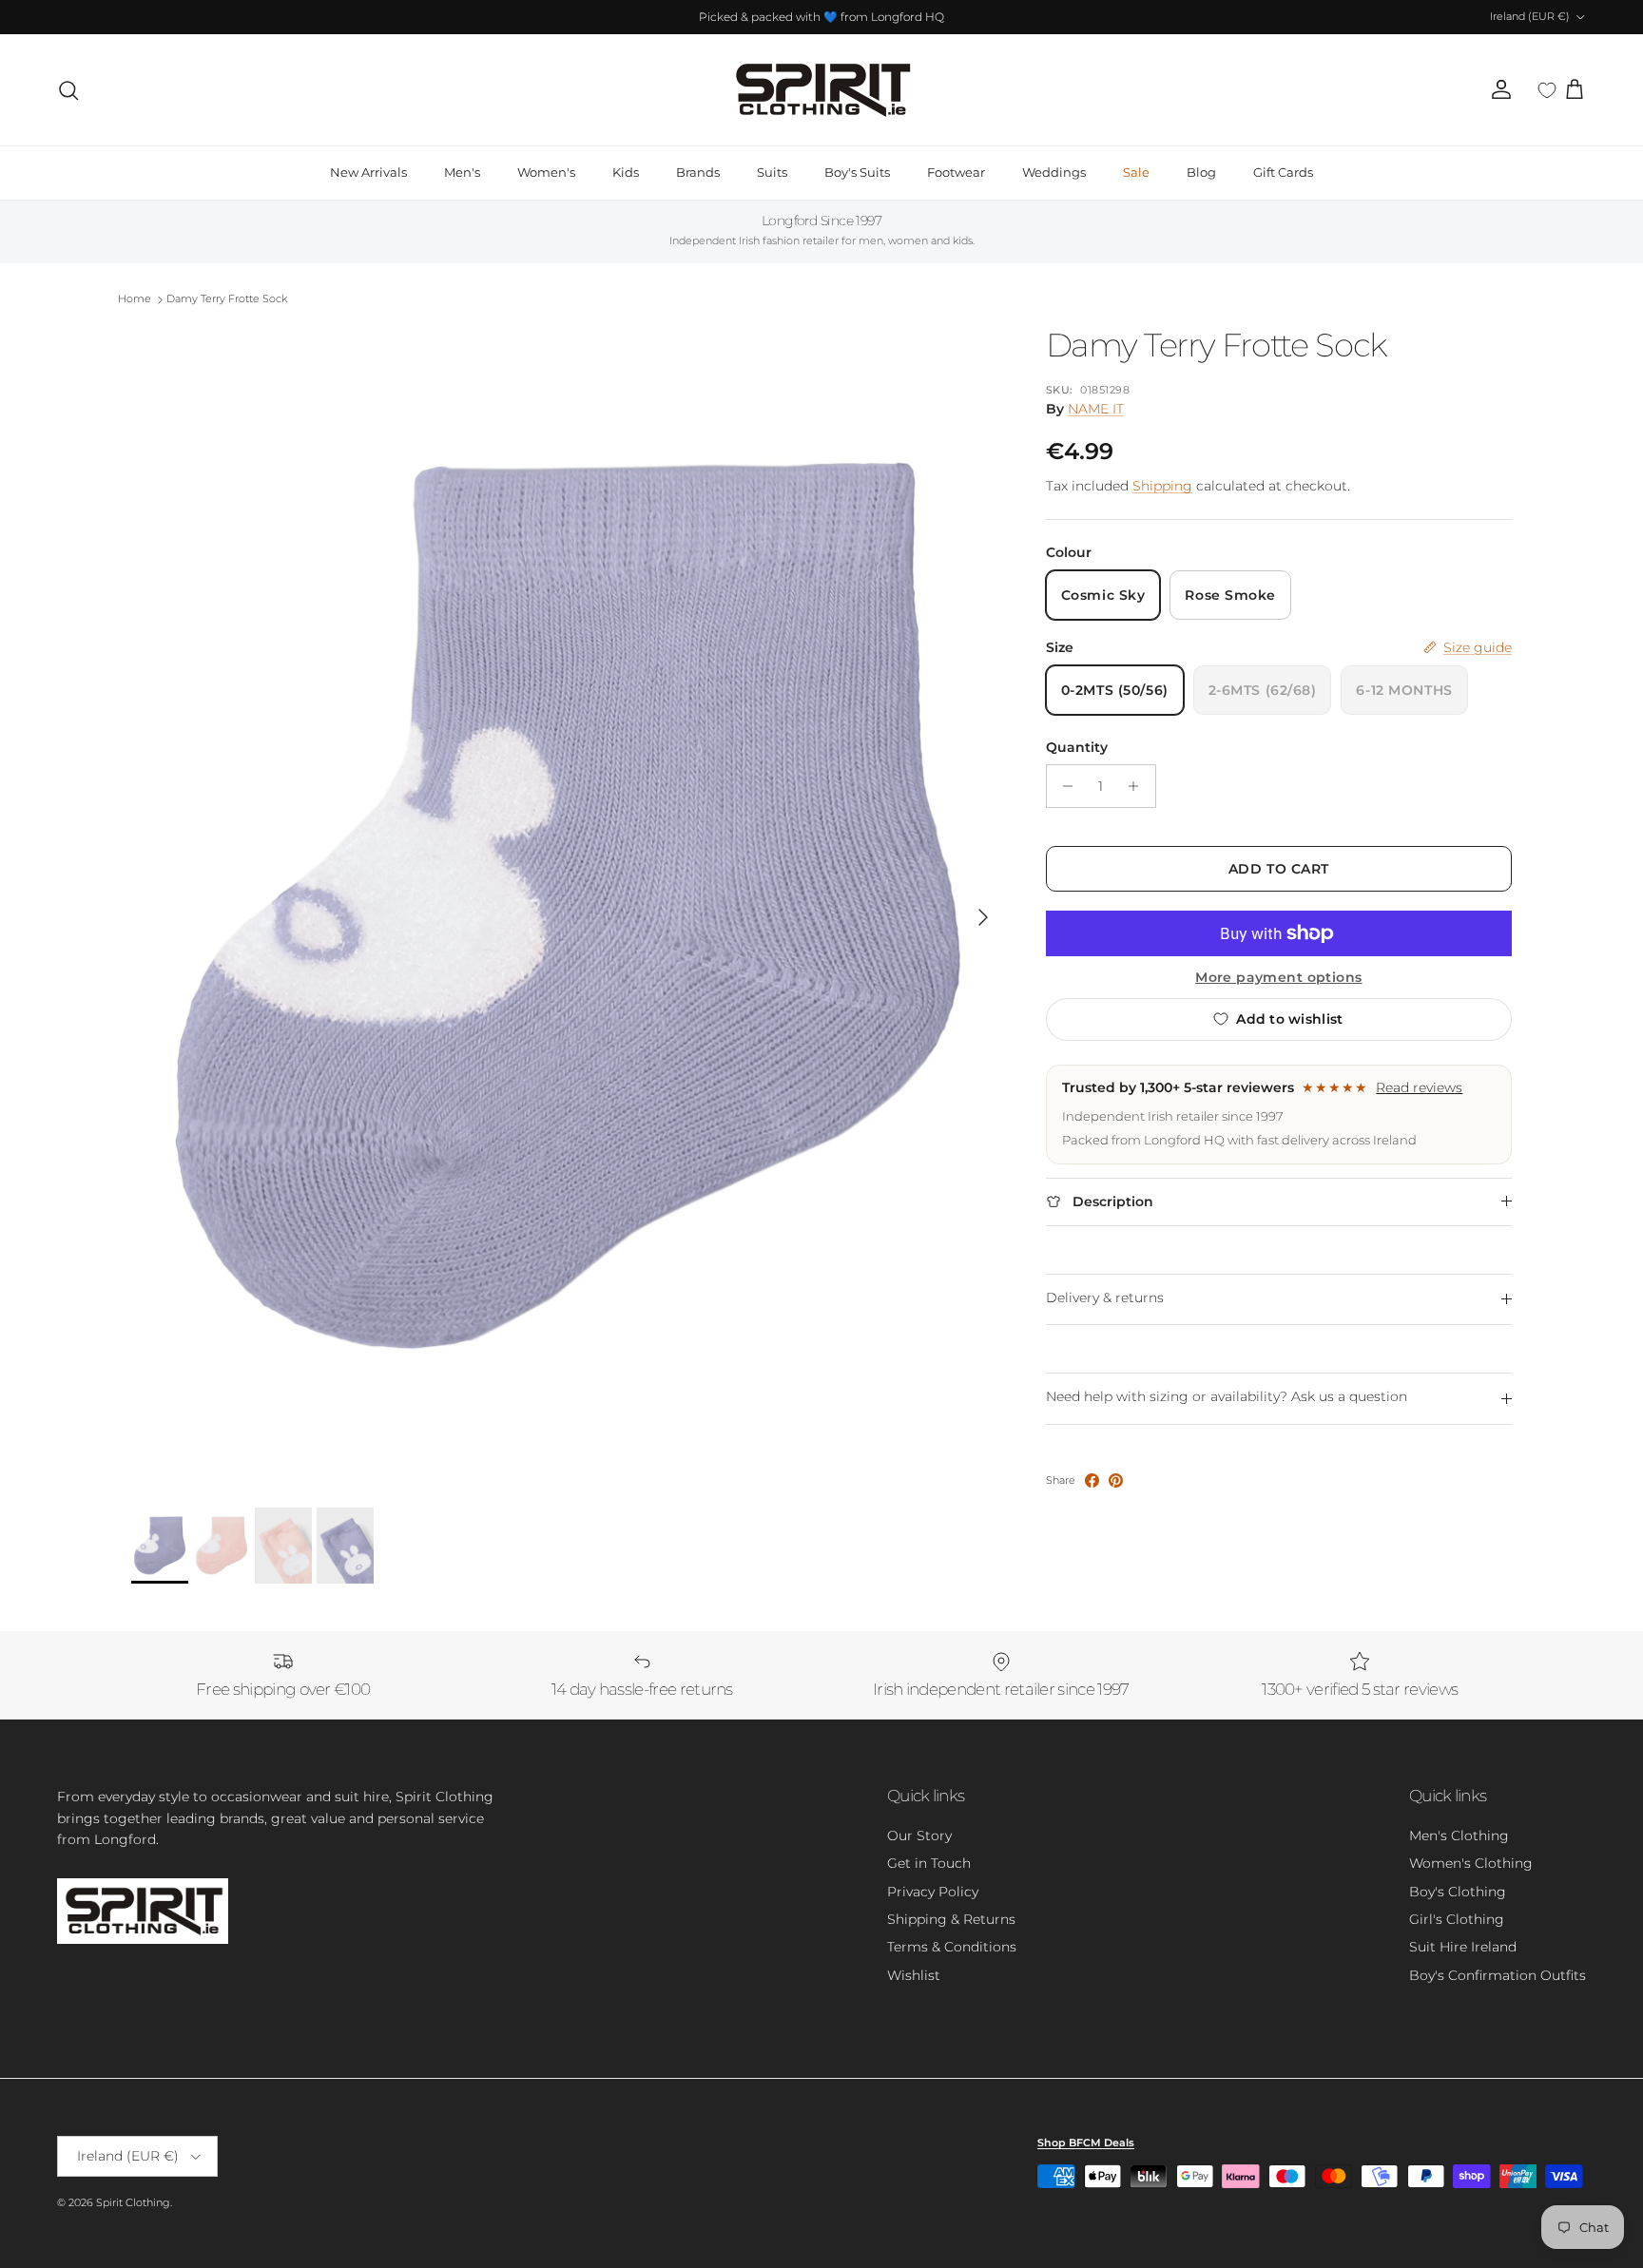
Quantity (1077, 747)
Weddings (1054, 172)
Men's (462, 172)
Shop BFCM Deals (1086, 2143)
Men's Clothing (1459, 1836)
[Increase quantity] (1139, 786)
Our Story (919, 1836)
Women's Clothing (1471, 1863)
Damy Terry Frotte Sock (227, 299)
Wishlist (914, 1975)
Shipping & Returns (951, 1919)
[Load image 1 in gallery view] (568, 907)
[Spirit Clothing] (821, 90)
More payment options (1278, 978)
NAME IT (1096, 409)
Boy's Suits (857, 172)
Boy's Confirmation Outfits (1498, 1975)
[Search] (68, 90)
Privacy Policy (933, 1892)
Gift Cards (1283, 172)
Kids (626, 172)
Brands (698, 172)
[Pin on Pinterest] (1116, 1480)
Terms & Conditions (952, 1947)
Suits (772, 172)
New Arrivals (368, 172)
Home (135, 299)
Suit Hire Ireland (1463, 1947)
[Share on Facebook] (1092, 1480)
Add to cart (1279, 869)
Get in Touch (929, 1863)
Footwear (956, 172)
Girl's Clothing (1457, 1919)
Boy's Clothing (1458, 1892)
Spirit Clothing (133, 2202)
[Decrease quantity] (1063, 786)
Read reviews (1419, 1087)
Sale (1136, 172)
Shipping (1162, 486)
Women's (546, 172)
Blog (1201, 172)
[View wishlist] (1547, 90)
